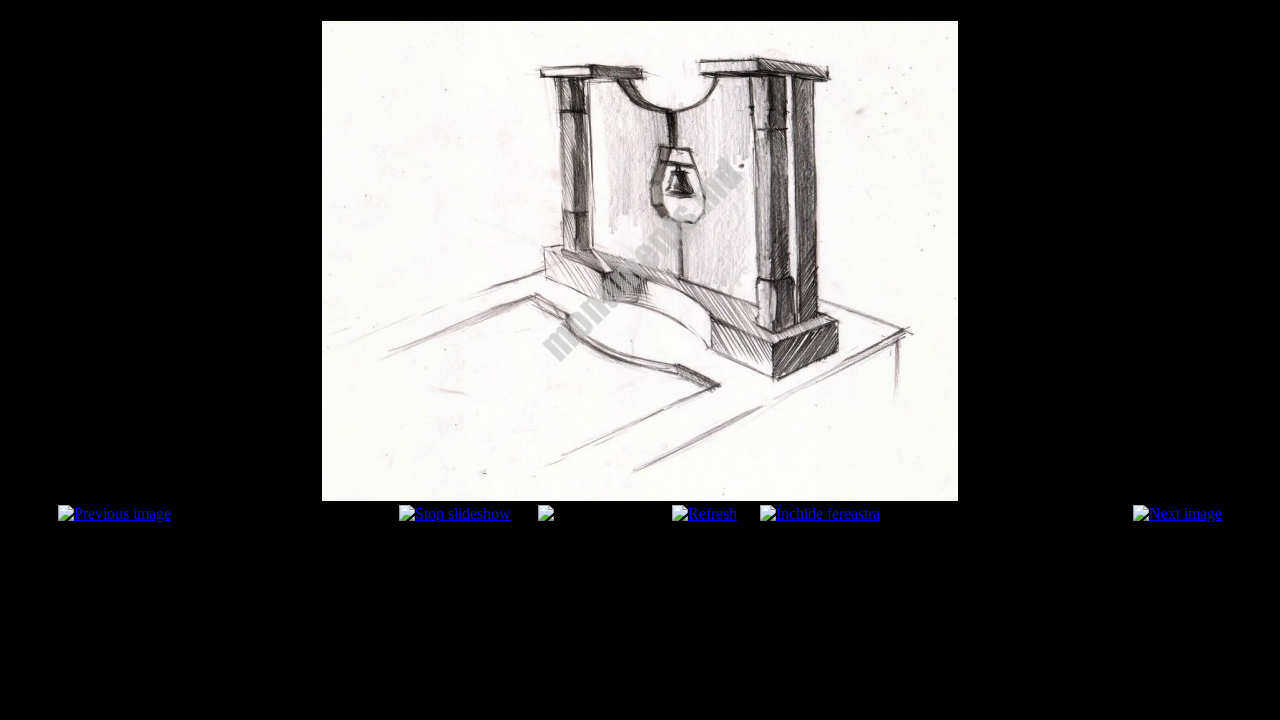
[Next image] (1177, 513)
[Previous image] (114, 513)
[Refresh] (704, 513)
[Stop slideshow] (455, 513)
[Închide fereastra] (820, 513)
